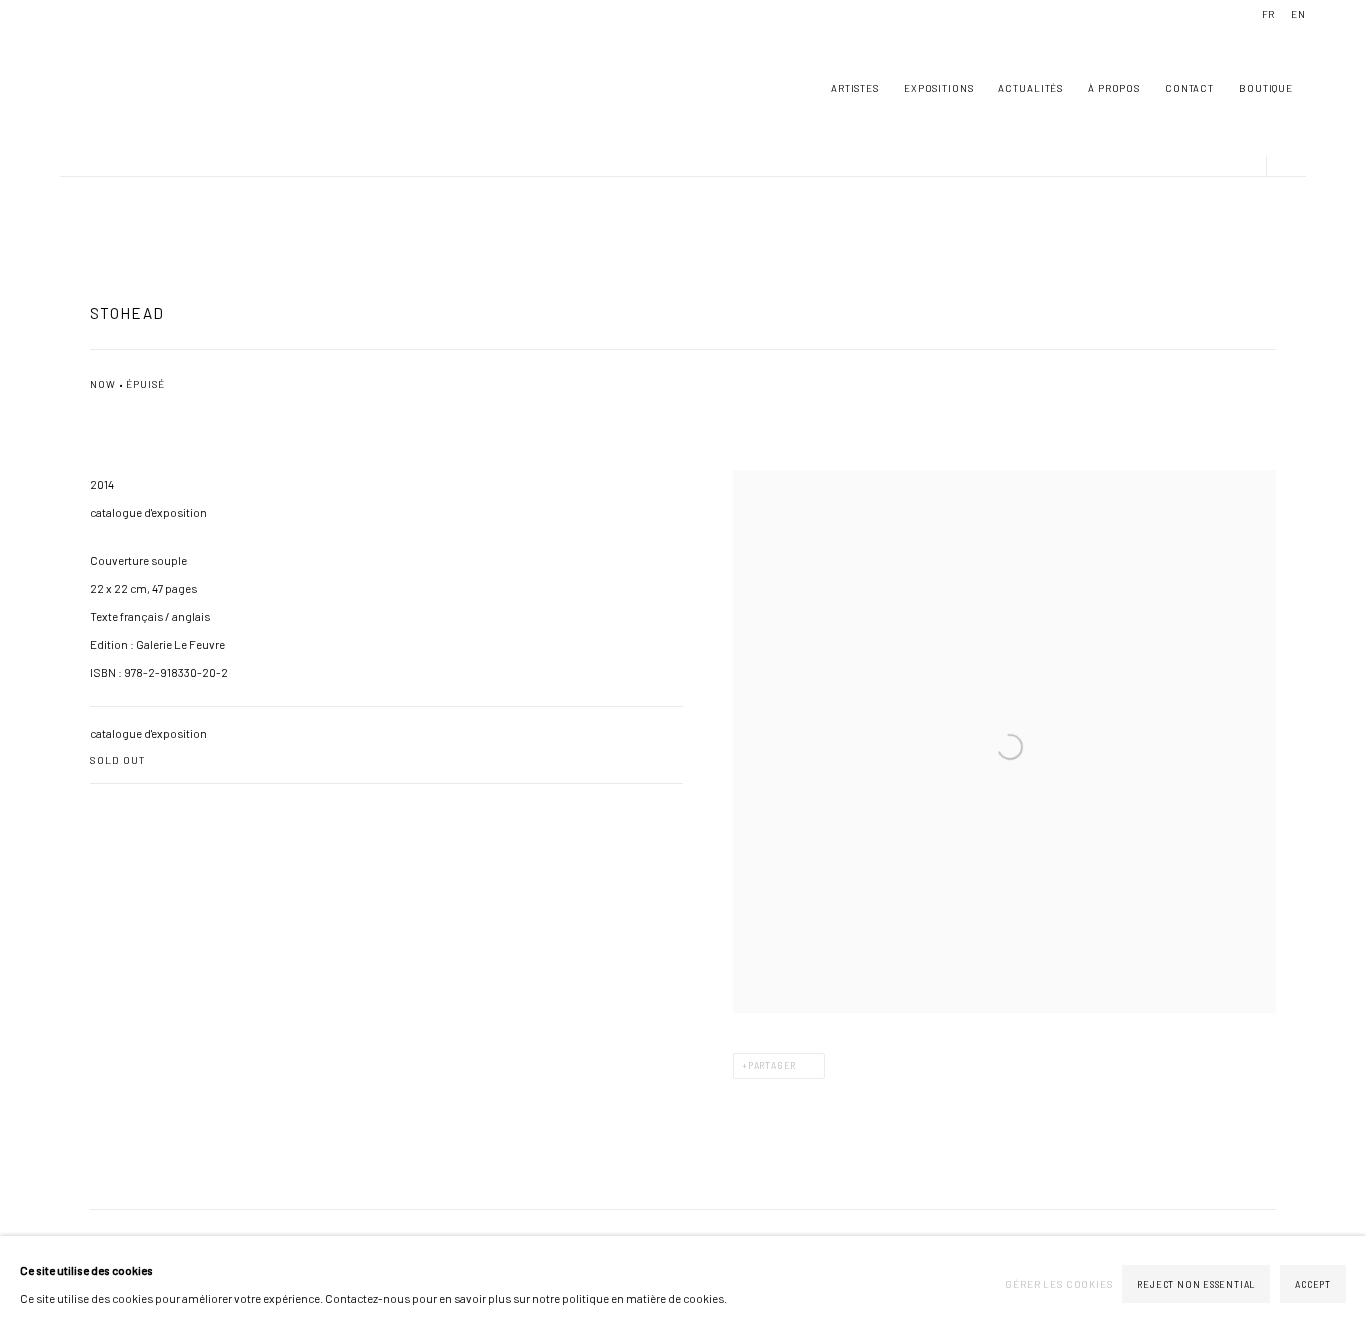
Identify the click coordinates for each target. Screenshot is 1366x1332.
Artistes (855, 88)
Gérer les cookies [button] (1059, 1284)
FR (1269, 14)
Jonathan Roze (120, 88)
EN (1298, 14)
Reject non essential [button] (1196, 1284)
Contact (1189, 88)
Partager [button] (772, 1065)
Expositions (939, 88)
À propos (1114, 88)
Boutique (1266, 88)
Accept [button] (1313, 1284)
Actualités (1030, 88)
